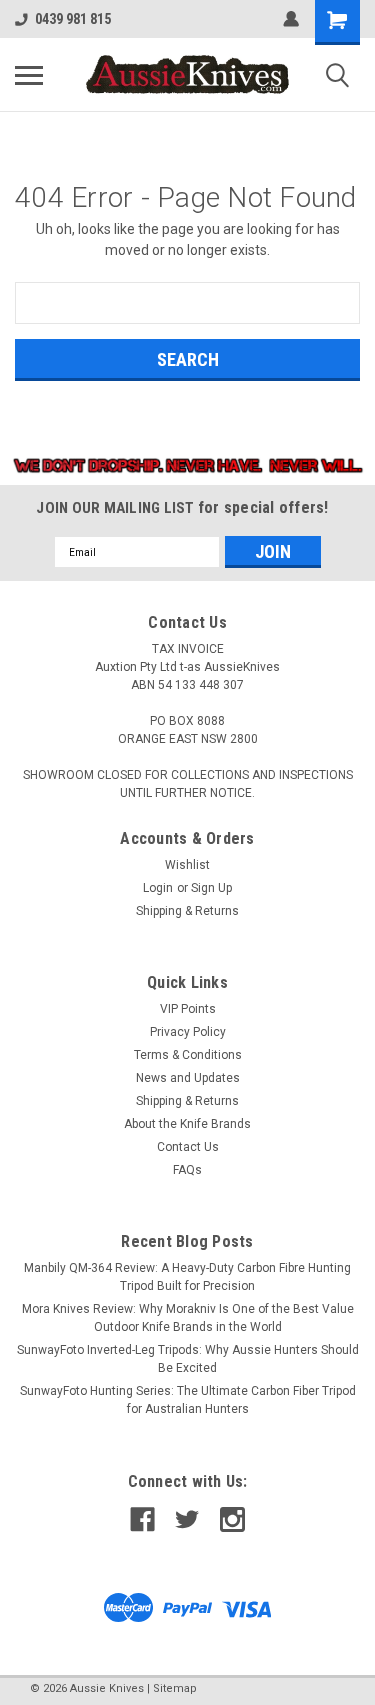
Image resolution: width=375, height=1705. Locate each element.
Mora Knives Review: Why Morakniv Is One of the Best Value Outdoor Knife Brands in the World (188, 1318)
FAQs (187, 1170)
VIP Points (188, 1009)
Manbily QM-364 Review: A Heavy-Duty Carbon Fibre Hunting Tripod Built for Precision (187, 1277)
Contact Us (188, 1147)
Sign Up (211, 888)
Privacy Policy (188, 1032)
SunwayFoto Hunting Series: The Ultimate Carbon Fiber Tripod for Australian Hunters (188, 1400)
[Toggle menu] (29, 75)
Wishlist (187, 865)
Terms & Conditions (188, 1055)
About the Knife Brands (187, 1124)
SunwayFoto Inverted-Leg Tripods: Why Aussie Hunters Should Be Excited (188, 1359)
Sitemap (175, 1688)
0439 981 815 (73, 19)
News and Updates (188, 1078)
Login (158, 888)
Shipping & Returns (187, 911)
